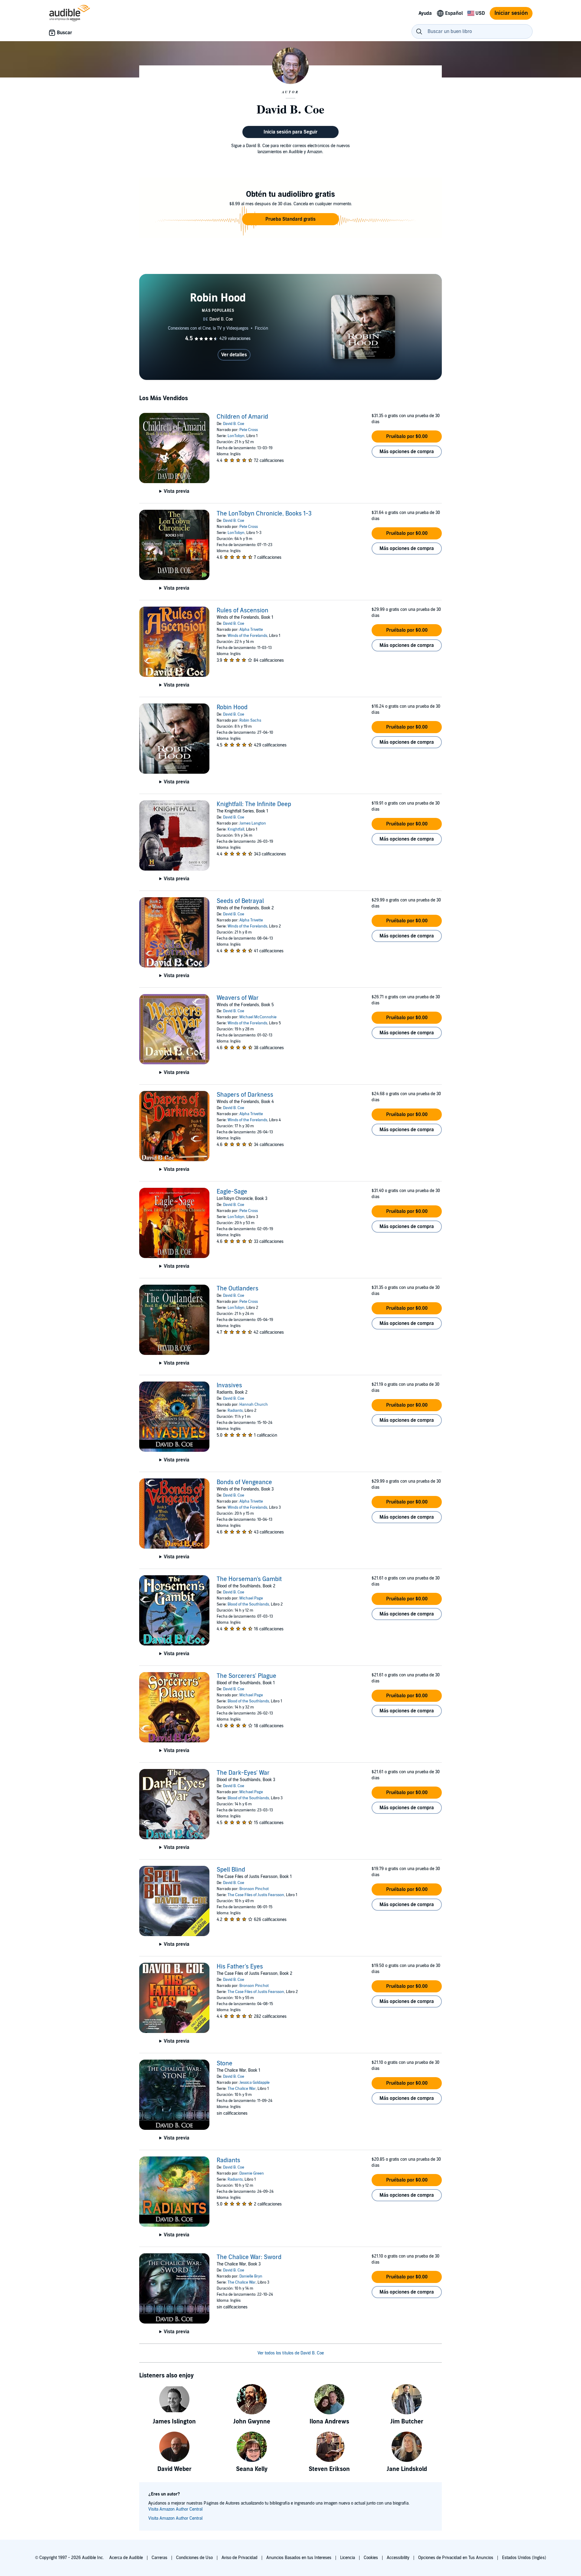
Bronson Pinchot (254, 1889)
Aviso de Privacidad (240, 2558)
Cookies (371, 2558)
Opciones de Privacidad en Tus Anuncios (456, 2558)
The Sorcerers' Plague (246, 1676)
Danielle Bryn (251, 2276)
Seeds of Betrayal (240, 901)
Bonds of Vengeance (244, 1482)
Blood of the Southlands (248, 1604)
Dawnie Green (252, 2173)
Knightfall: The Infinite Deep (254, 804)
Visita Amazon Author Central (175, 2509)
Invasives (229, 1385)
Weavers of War (238, 998)
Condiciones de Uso (194, 2558)
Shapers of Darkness (245, 1095)
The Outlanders (238, 1289)
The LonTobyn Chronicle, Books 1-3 (264, 514)
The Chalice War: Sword (249, 2257)
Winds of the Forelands (247, 636)
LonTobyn (236, 436)
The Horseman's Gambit (249, 1579)
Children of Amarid (242, 417)
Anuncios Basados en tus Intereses (299, 2558)
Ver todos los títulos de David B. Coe (291, 2353)
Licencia (348, 2558)
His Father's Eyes (240, 1967)
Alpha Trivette (251, 630)
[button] (290, 219)
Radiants (235, 1411)
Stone (225, 2064)
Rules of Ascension (243, 611)
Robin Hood (232, 707)
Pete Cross (249, 430)
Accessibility (398, 2558)
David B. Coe (234, 424)
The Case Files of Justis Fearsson (256, 1895)
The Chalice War (242, 2089)
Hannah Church (254, 1405)
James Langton (253, 823)
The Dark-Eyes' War (243, 1773)
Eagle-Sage (232, 1192)
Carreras (159, 2558)
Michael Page (251, 1598)
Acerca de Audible (126, 2558)
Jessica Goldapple (254, 2083)
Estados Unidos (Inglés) (524, 2558)
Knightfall (236, 829)
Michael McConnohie (258, 1017)
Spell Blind (231, 1870)
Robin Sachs (250, 720)
